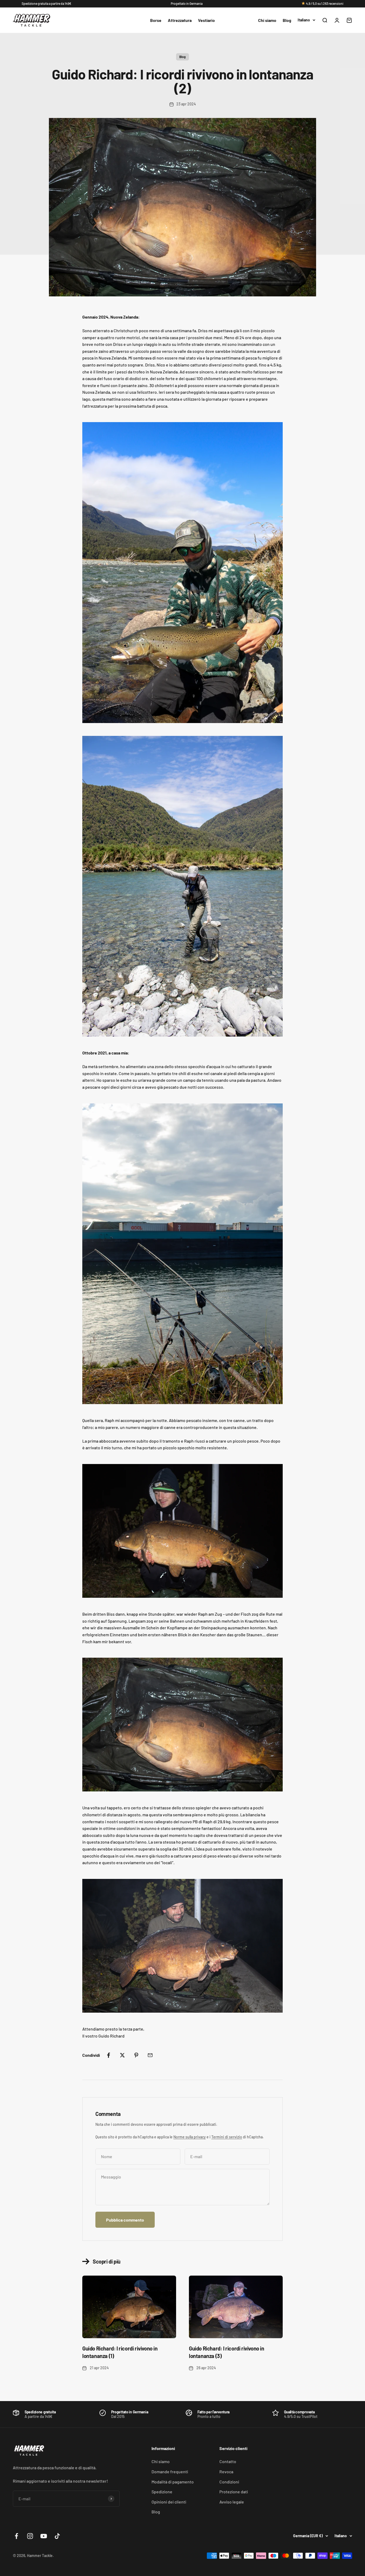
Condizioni (229, 2482)
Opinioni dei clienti (169, 2502)
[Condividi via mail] (150, 2055)
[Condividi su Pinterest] (136, 2055)
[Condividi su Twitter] (122, 2055)
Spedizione (162, 2492)
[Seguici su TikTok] (57, 2536)
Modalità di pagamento (173, 2482)
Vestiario (206, 20)
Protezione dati (234, 2492)
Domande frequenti (170, 2472)
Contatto (228, 2461)
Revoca (226, 2472)
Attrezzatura (180, 20)
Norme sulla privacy (190, 2137)
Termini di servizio (227, 2137)
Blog (287, 20)
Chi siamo (267, 20)
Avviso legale (232, 2502)
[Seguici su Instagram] (30, 2536)
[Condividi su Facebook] (108, 2055)
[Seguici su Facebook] (16, 2536)
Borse (156, 20)
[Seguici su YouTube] (44, 2536)
